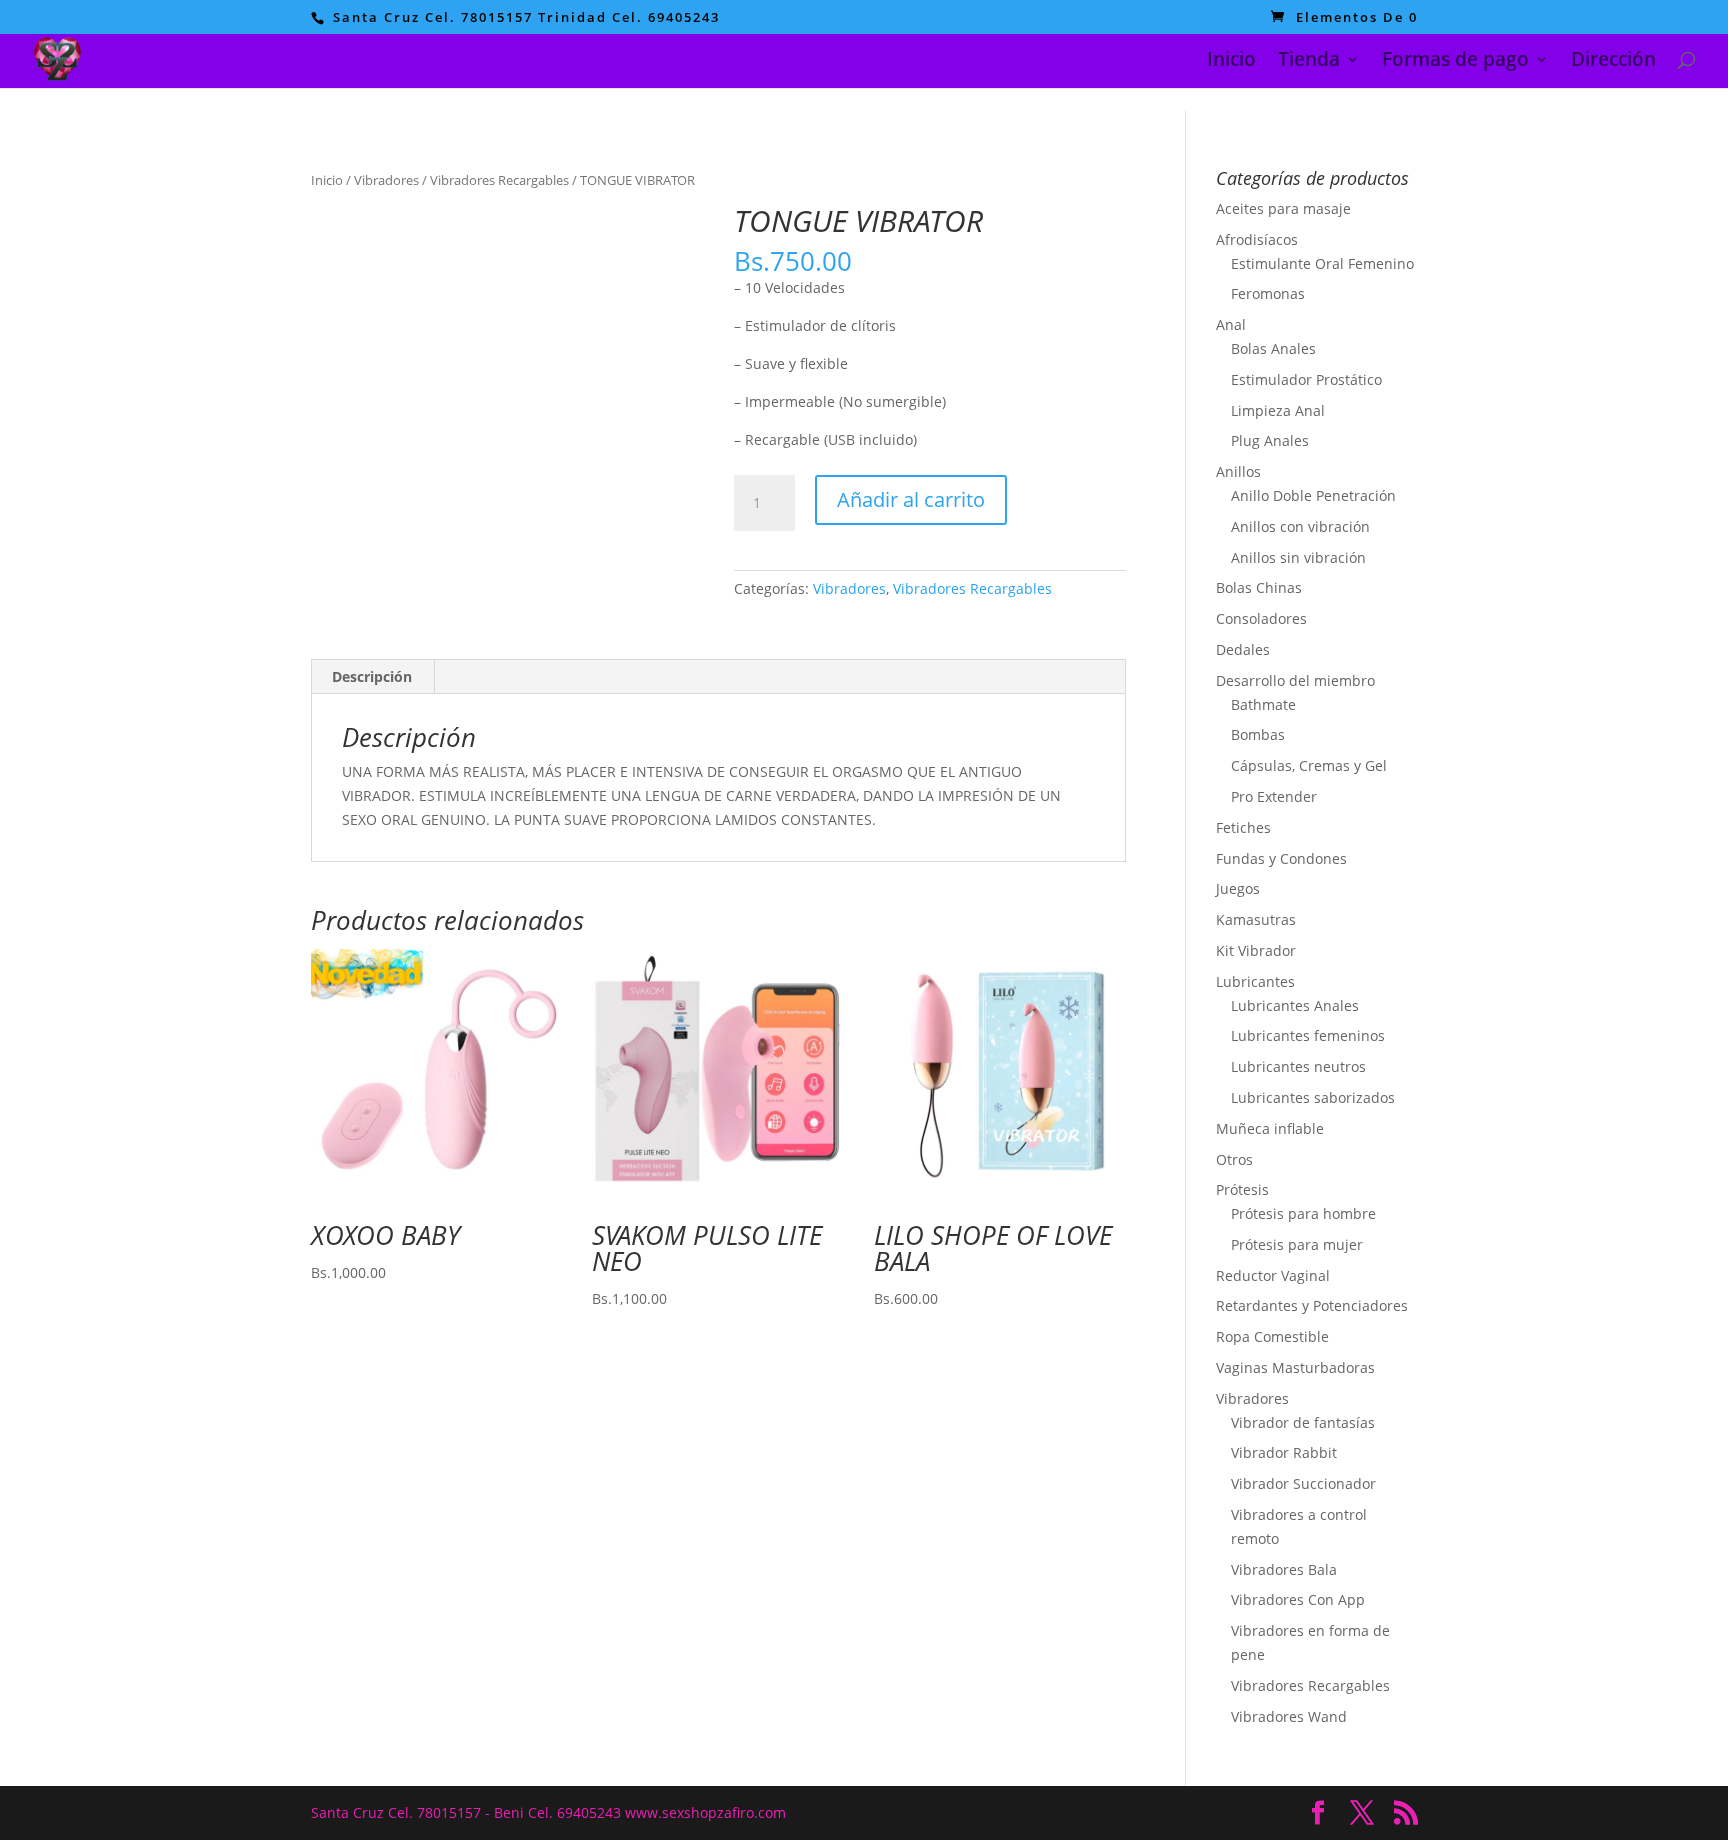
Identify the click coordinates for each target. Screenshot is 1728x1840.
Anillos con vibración (1300, 526)
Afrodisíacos (1257, 239)
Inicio (1231, 62)
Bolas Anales (1273, 348)
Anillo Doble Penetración (1313, 495)
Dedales (1243, 649)
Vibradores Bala (1284, 1569)
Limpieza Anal (1278, 410)
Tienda (1309, 62)
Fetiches (1243, 827)
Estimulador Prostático (1306, 379)
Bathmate (1263, 704)
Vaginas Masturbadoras (1295, 1367)
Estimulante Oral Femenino (1322, 263)
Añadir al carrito (911, 499)
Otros (1234, 1159)
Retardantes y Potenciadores (1312, 1305)
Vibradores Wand (1289, 1716)
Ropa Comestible (1272, 1336)
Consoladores (1261, 618)
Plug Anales (1270, 440)
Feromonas (1268, 293)
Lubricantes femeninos (1308, 1035)
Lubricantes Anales (1295, 1005)
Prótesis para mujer (1297, 1244)
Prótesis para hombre (1303, 1213)
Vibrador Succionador (1303, 1483)
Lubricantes (1255, 981)
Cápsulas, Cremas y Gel (1309, 765)
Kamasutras (1256, 919)
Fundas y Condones (1281, 858)
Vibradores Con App (1298, 1599)
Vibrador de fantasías (1303, 1422)
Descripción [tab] (372, 676)
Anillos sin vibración (1298, 557)
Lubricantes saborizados (1313, 1097)
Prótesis (1242, 1189)
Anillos (1238, 471)
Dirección (1613, 62)
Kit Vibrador (1256, 950)
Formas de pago (1455, 62)
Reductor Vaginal (1273, 1275)
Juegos (1238, 888)
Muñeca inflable (1270, 1128)
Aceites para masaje (1283, 208)
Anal (1231, 324)
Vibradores (386, 180)
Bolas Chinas (1259, 587)
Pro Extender (1274, 796)
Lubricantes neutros (1298, 1066)
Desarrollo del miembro (1295, 680)
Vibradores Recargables (499, 180)
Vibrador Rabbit (1284, 1452)
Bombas (1258, 734)
